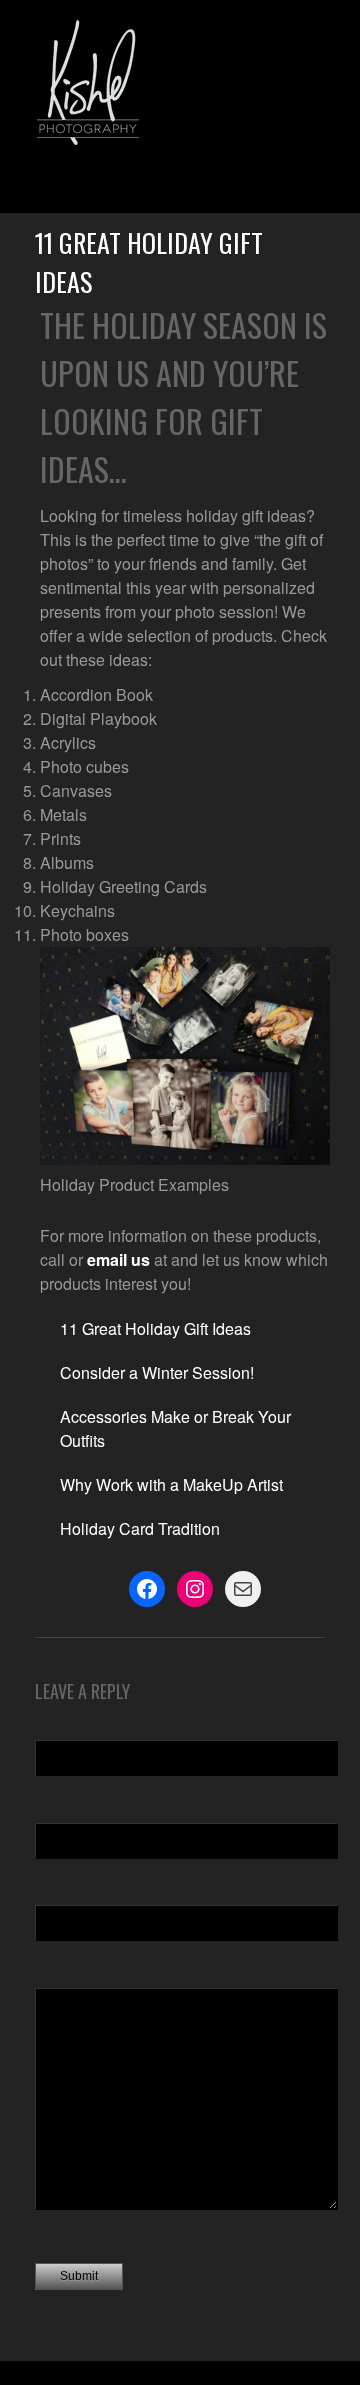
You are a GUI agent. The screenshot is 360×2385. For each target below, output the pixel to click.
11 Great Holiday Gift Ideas (155, 1328)
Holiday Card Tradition (140, 1528)
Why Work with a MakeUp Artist (171, 1484)
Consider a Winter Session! (157, 1372)
